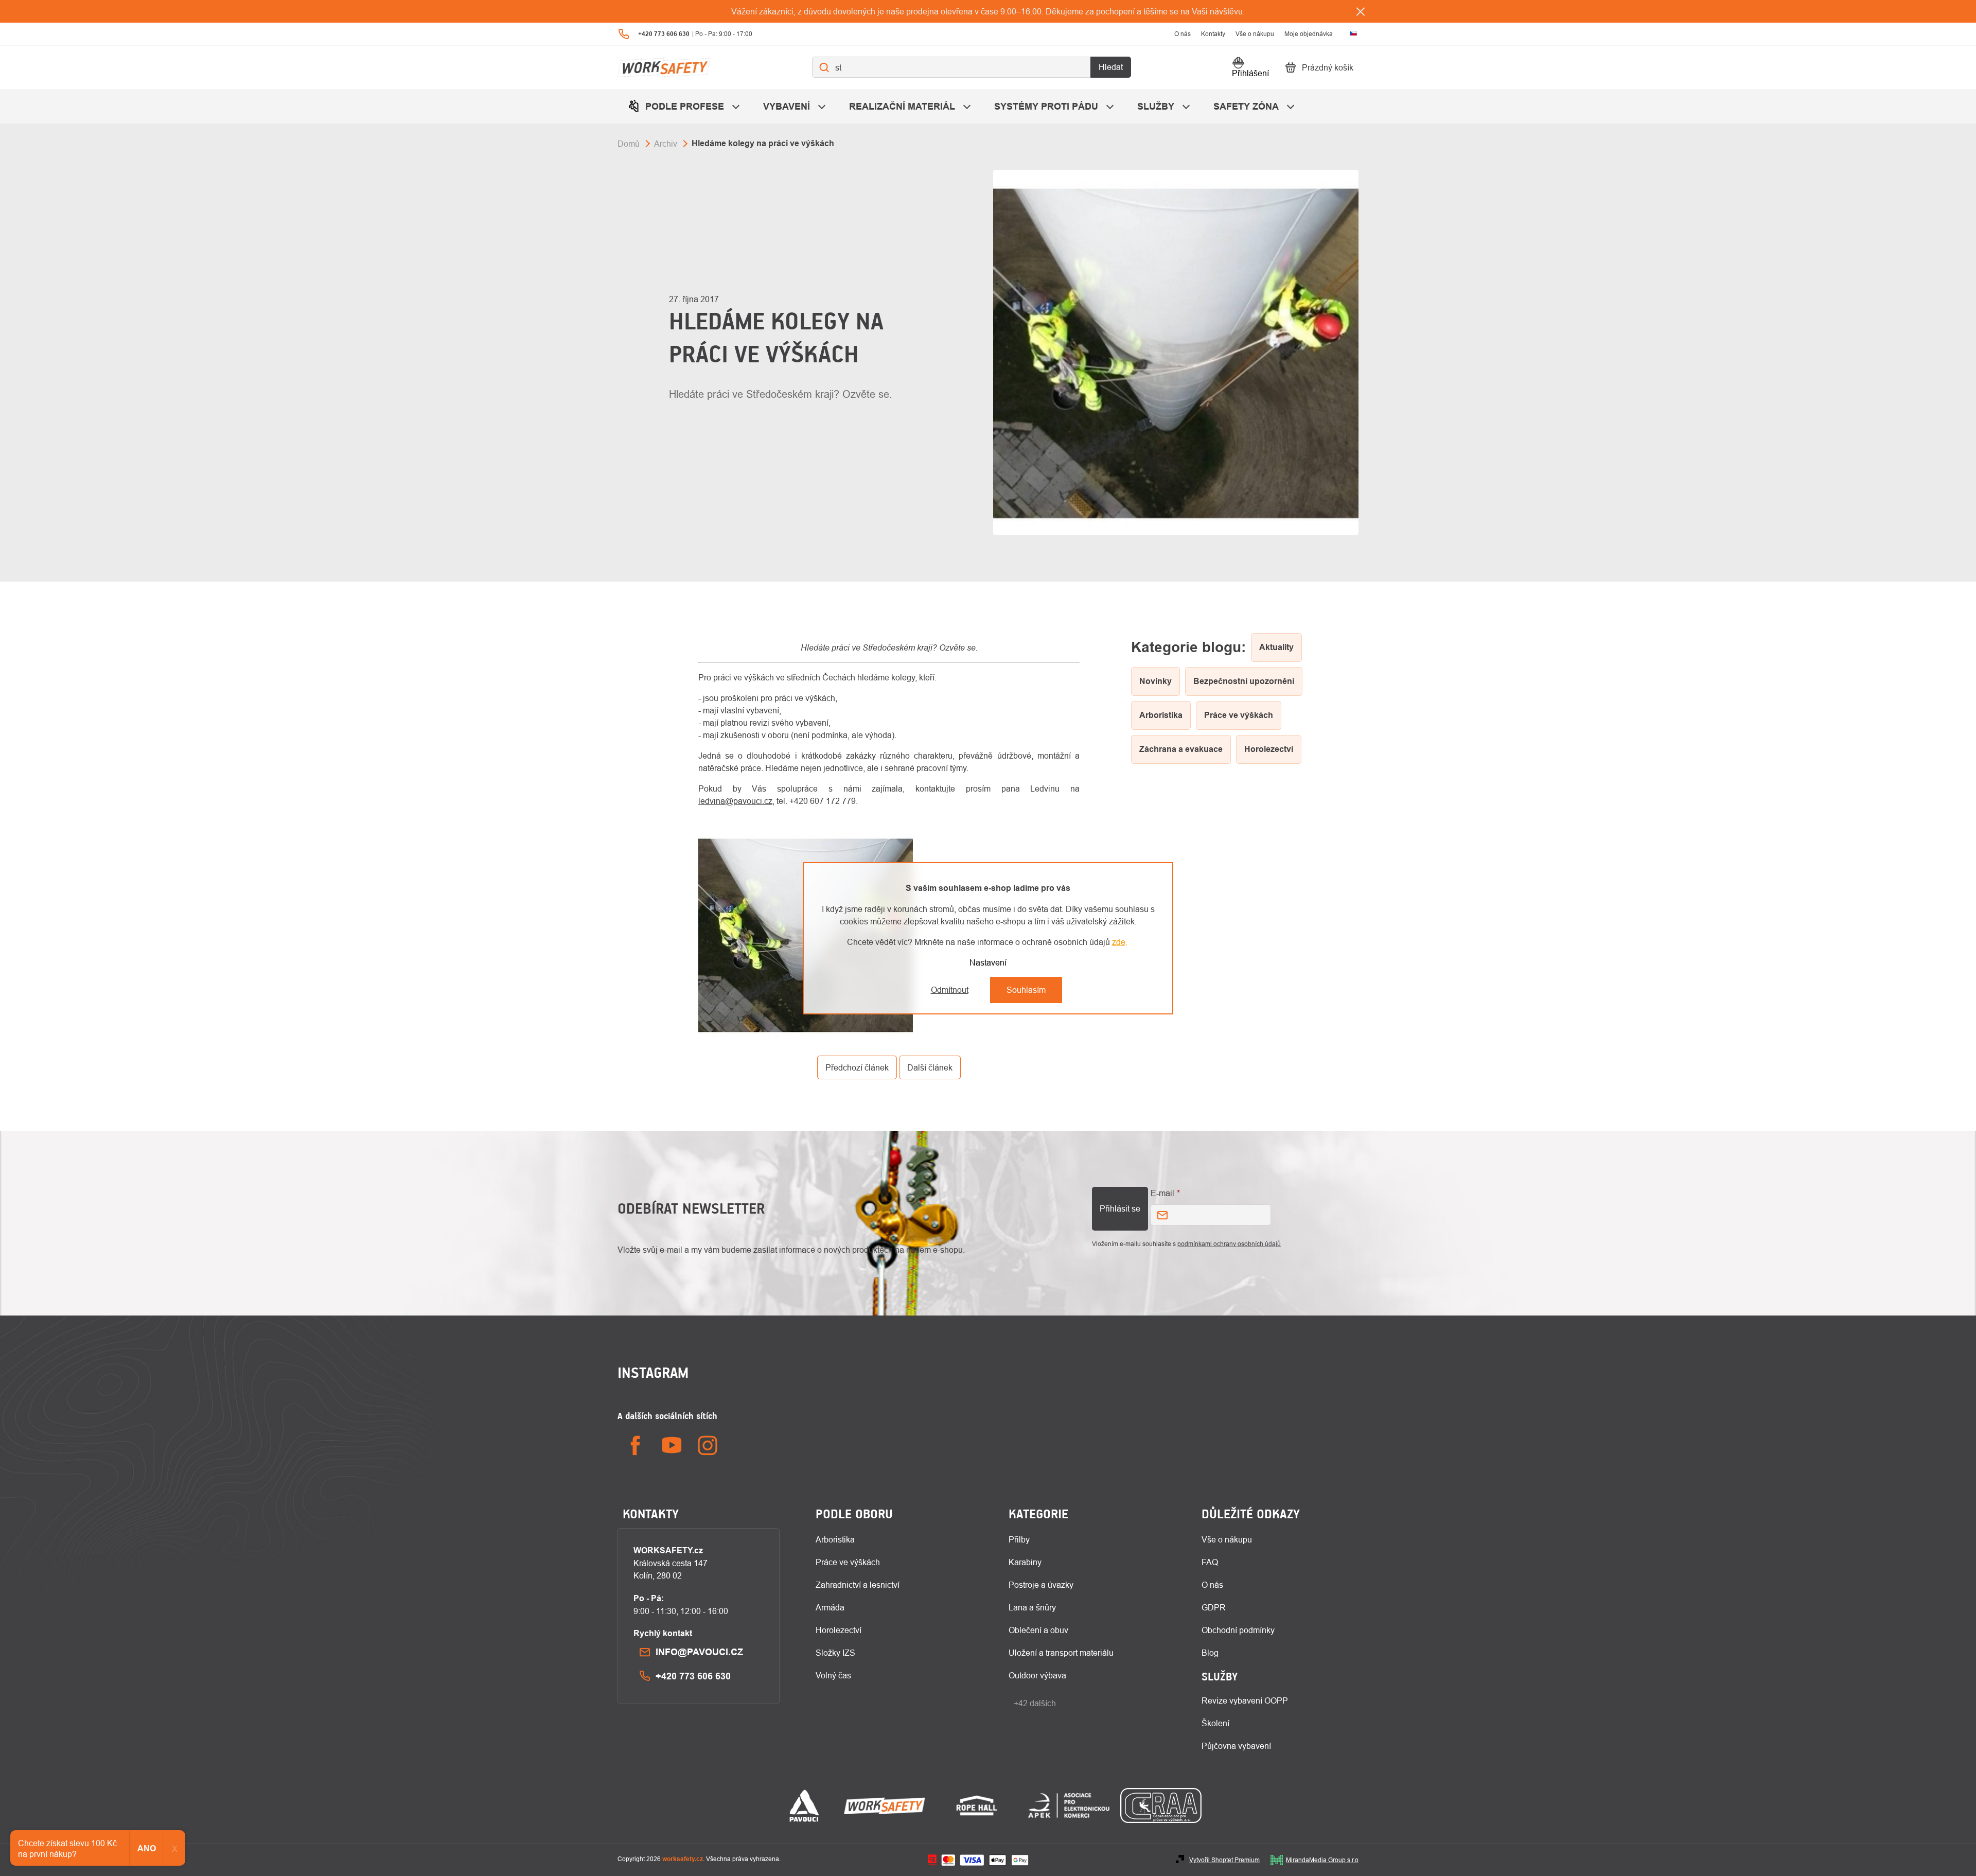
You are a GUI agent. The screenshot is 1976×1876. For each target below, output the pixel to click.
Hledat (1111, 67)
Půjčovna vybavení (1236, 1746)
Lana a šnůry (1032, 1607)
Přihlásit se (1120, 1208)
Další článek (930, 1067)
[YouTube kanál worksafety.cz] (672, 1445)
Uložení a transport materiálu (1061, 1653)
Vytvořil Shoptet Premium (1224, 1860)
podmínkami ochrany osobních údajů (1229, 1244)
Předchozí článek (857, 1067)
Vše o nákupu (1255, 34)
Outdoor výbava (1037, 1675)
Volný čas (833, 1675)
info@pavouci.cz (699, 1652)
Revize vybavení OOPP (1245, 1700)
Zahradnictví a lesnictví (858, 1585)
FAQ (1210, 1562)
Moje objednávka (1309, 34)
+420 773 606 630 (693, 1676)
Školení (1215, 1723)
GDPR (1214, 1607)
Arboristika (835, 1539)
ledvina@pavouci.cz (735, 801)
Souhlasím (1026, 990)
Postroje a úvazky (1041, 1585)
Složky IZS (835, 1653)
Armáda (830, 1607)
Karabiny (1025, 1562)
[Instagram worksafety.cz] (708, 1445)
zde (1119, 942)
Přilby (1019, 1539)
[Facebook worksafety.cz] (636, 1445)
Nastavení (988, 962)
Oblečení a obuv (1038, 1630)
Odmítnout (950, 990)
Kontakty (1213, 34)
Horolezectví (839, 1630)
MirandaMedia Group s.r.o (1322, 1860)
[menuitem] (685, 106)
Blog (1210, 1653)
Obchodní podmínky (1238, 1630)
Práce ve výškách (848, 1562)
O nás (1183, 34)
